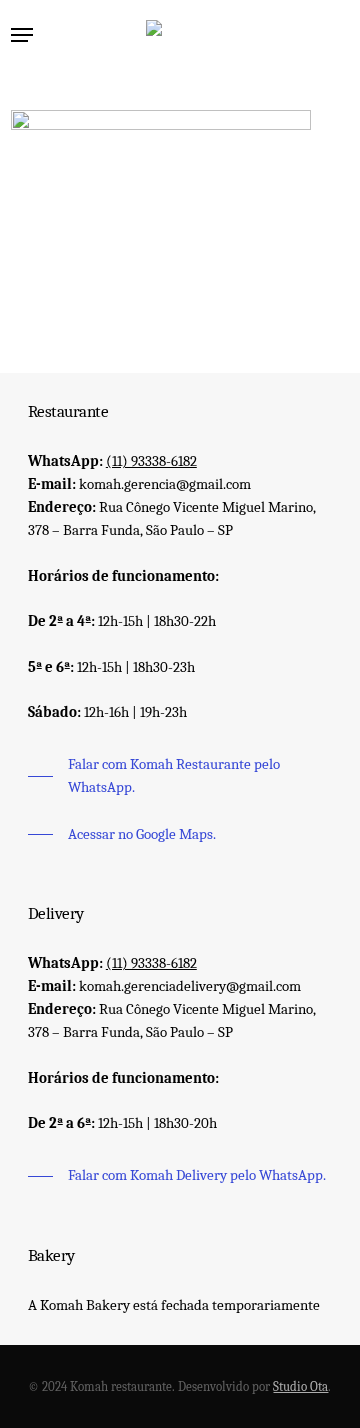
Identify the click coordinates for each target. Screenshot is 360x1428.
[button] (22, 35)
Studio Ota (300, 1386)
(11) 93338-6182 (151, 461)
